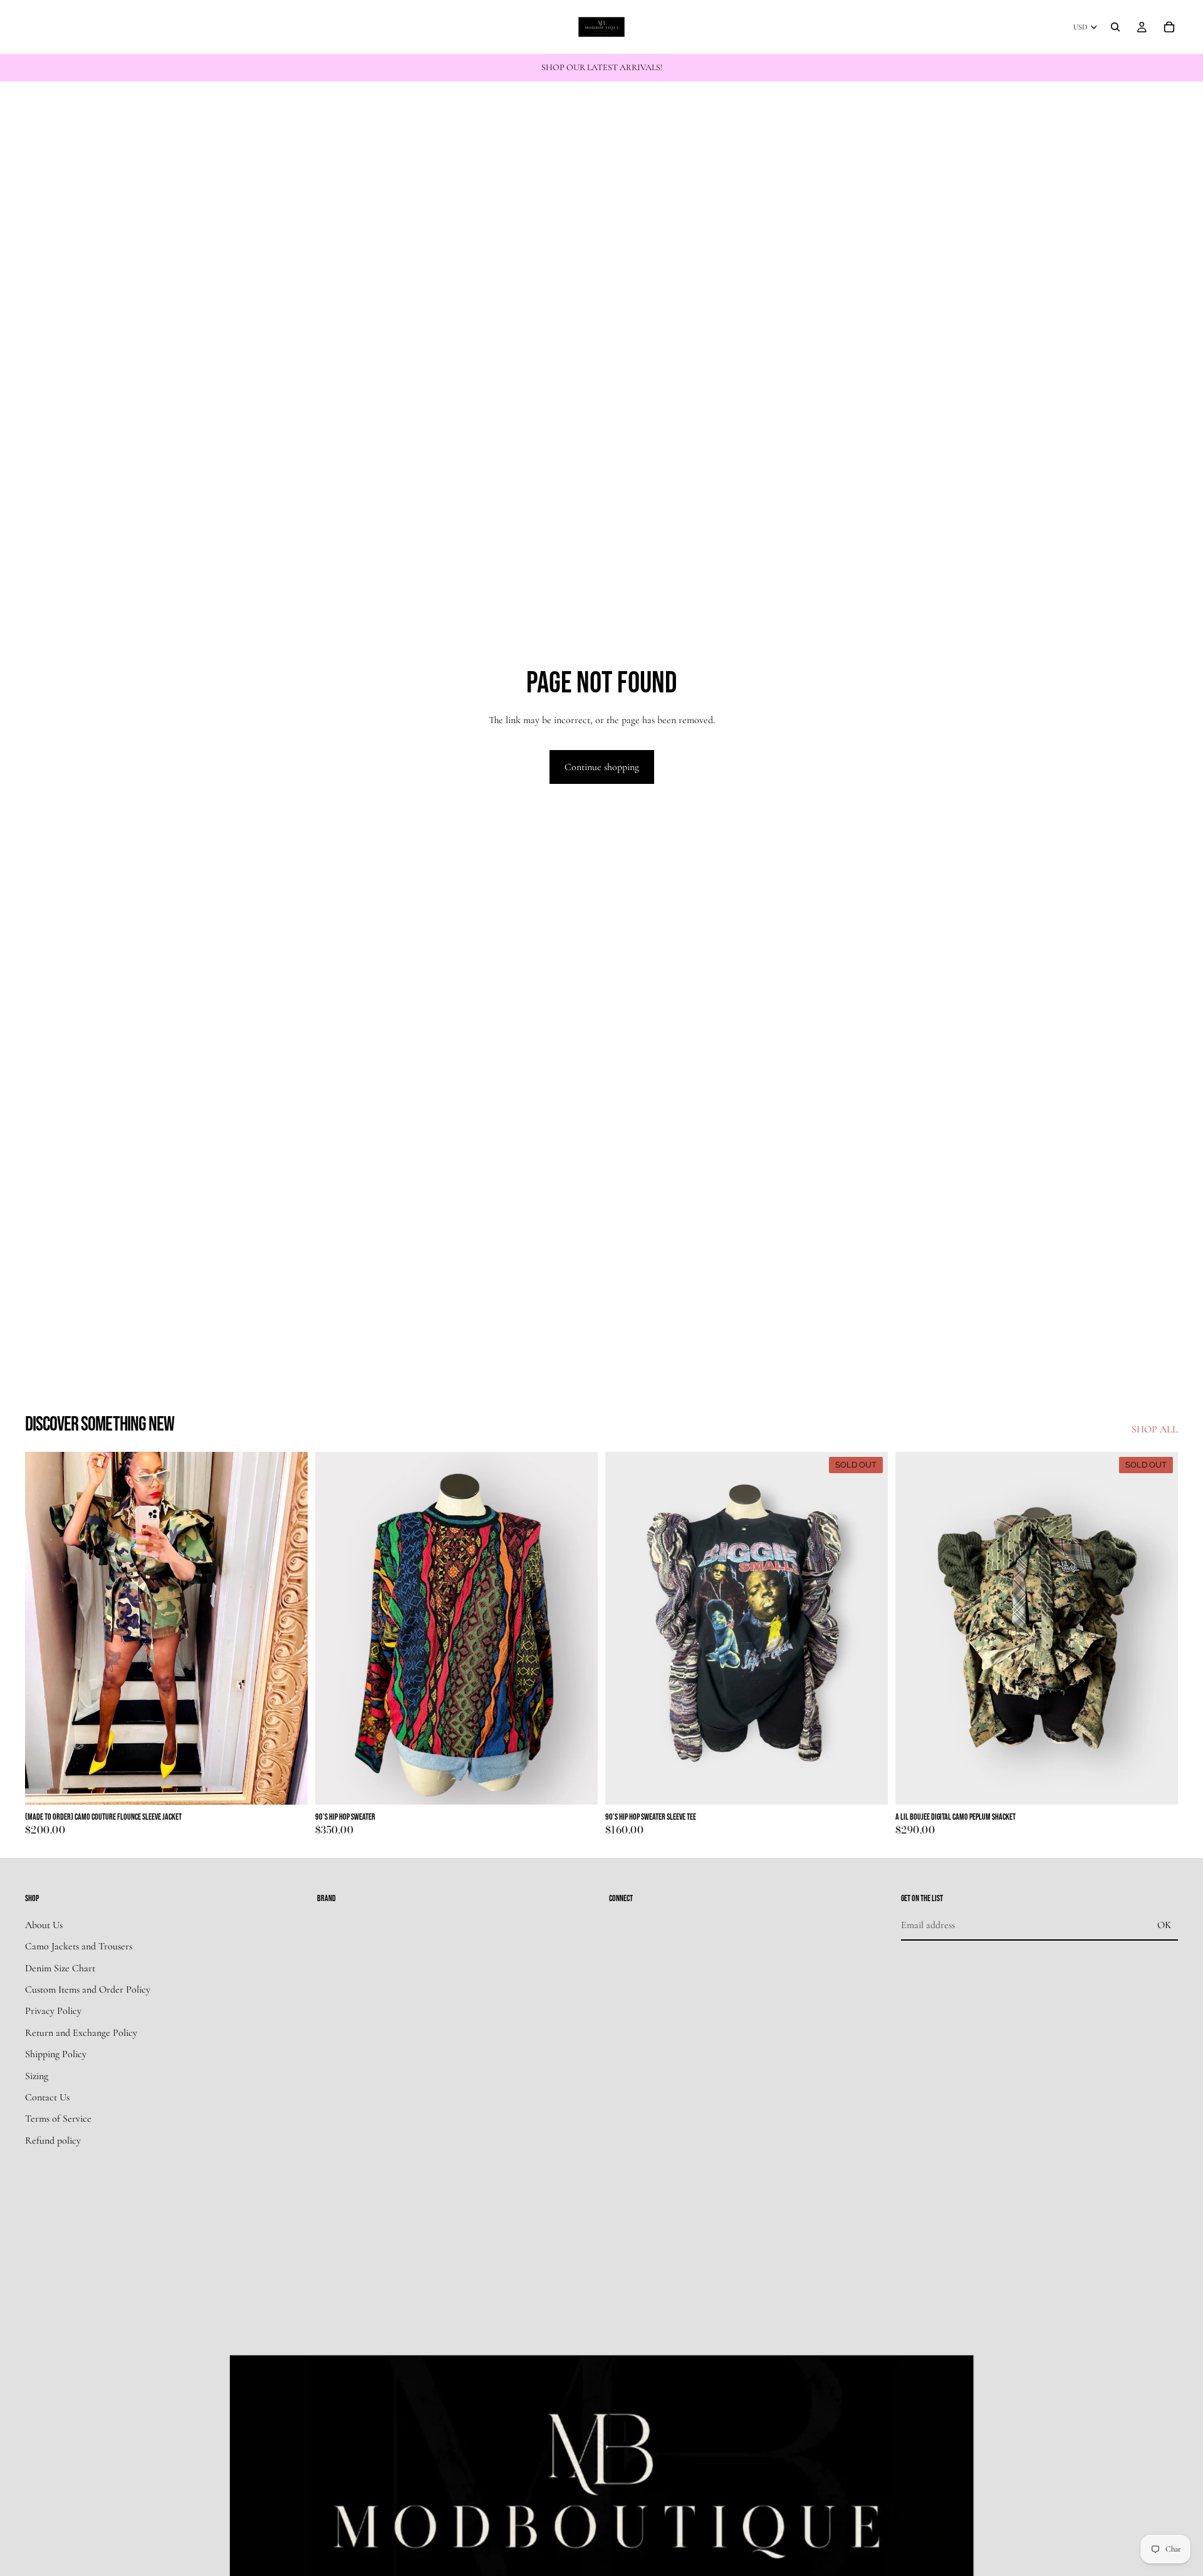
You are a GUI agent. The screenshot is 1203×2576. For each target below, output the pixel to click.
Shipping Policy (56, 2055)
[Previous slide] (44, 1629)
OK (1164, 1925)
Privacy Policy (53, 2011)
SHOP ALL (1155, 1429)
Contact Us (47, 2097)
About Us (44, 1925)
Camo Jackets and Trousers (79, 1947)
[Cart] (1169, 27)
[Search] (1115, 27)
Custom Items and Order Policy (88, 1989)
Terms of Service (58, 2119)
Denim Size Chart (60, 1968)
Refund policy (53, 2141)
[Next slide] (289, 1629)
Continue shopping (602, 767)
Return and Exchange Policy (81, 2033)
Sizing (37, 2076)
